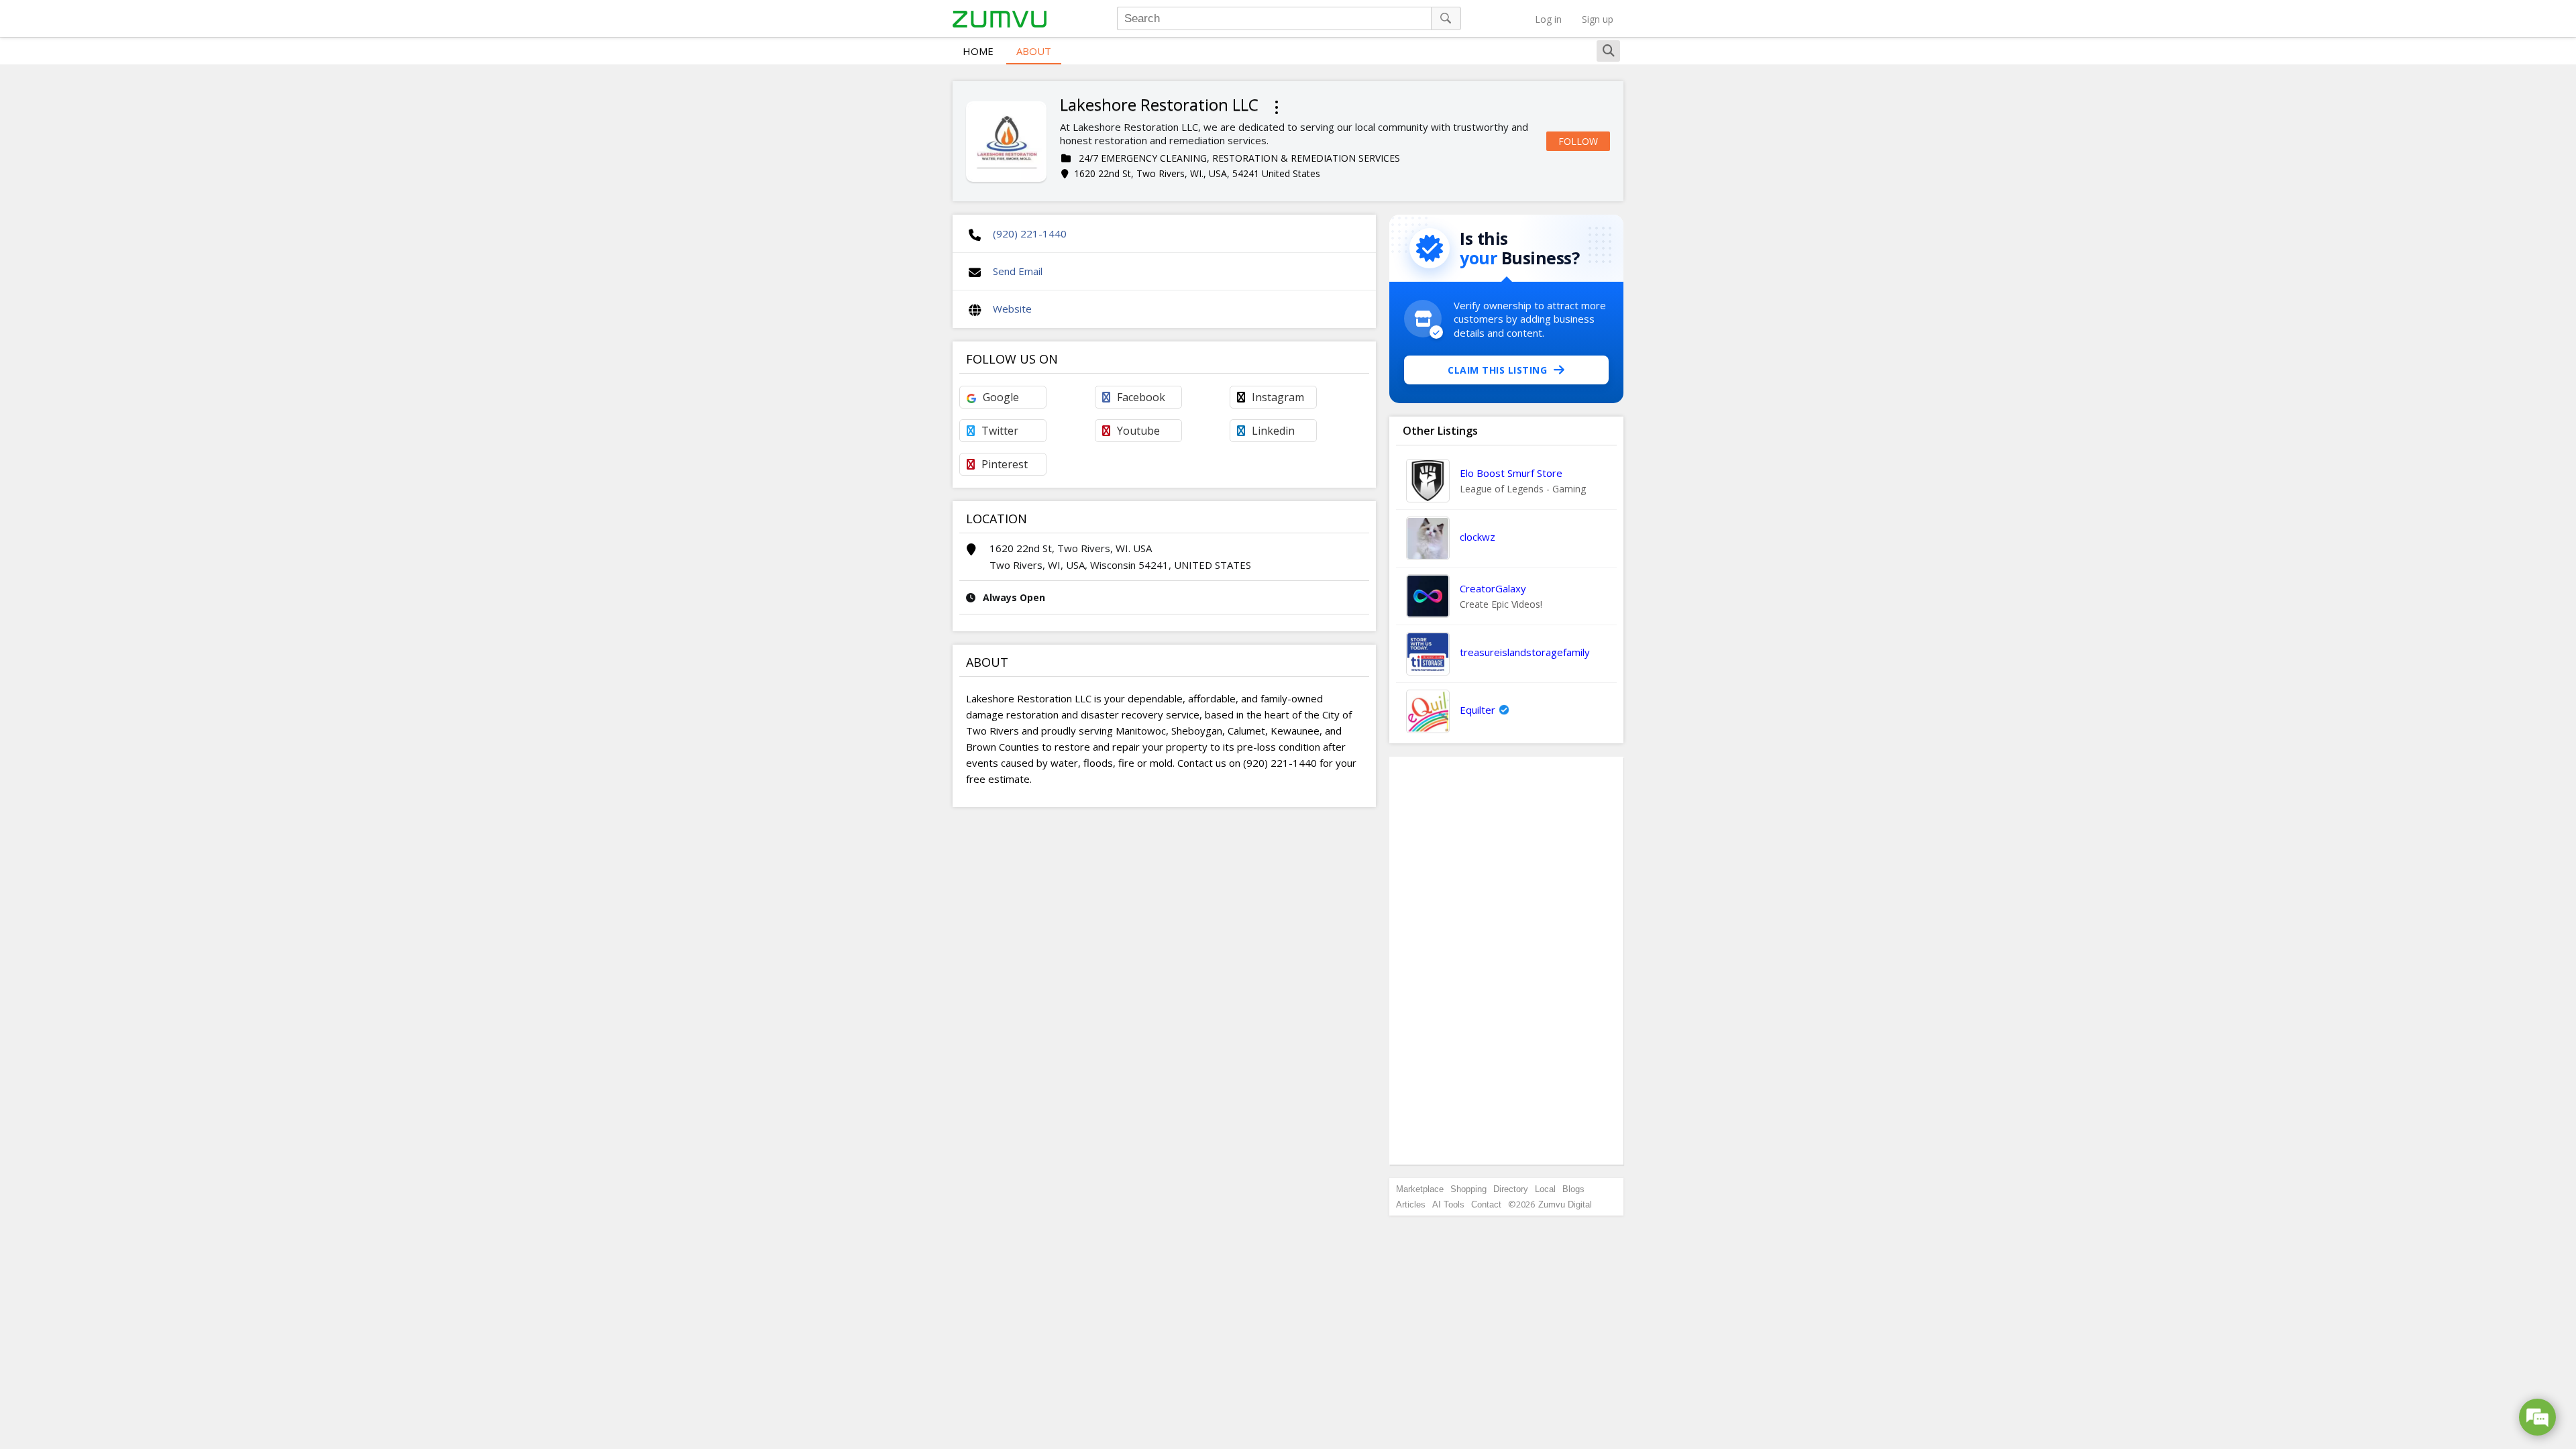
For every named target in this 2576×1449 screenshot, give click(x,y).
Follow (1578, 141)
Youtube (1138, 431)
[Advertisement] (1507, 961)
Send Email (1018, 271)
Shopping (1468, 1189)
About (1034, 51)
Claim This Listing (1497, 370)
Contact (1486, 1204)
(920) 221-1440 (1030, 233)
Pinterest (1005, 464)
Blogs (1573, 1189)
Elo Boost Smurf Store (1511, 473)
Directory (1511, 1189)
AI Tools (1448, 1204)
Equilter (1478, 710)
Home (978, 51)
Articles (1411, 1204)
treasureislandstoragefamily (1525, 652)
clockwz (1478, 537)
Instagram (1278, 397)
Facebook (1141, 397)
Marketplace (1420, 1189)
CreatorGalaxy (1493, 588)
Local (1545, 1189)
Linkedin (1273, 431)
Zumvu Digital (1565, 1204)
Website (1012, 309)
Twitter (1000, 431)
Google (1001, 397)
